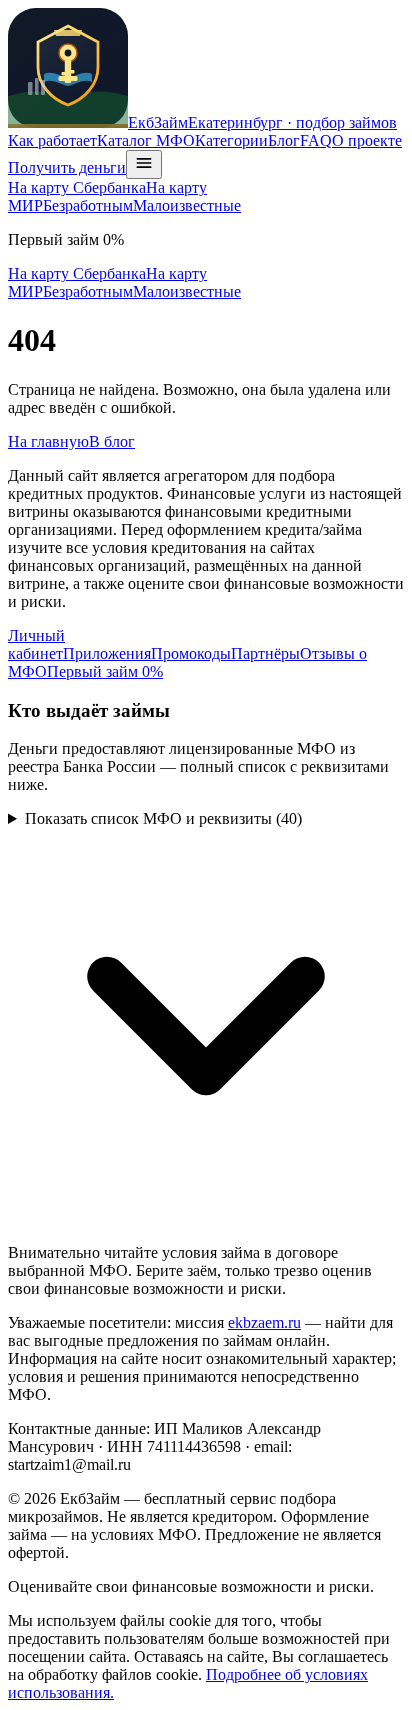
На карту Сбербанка (77, 187)
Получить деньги (67, 167)
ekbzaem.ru (264, 1322)
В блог (112, 441)
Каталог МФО (146, 140)
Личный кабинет (36, 644)
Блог (284, 140)
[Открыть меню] (144, 164)
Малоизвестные (187, 205)
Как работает (52, 140)
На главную (48, 441)
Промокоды (191, 653)
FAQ (316, 140)
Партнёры (265, 653)
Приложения (107, 653)
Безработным (88, 205)
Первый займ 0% (105, 671)
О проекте (367, 140)
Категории (231, 140)
